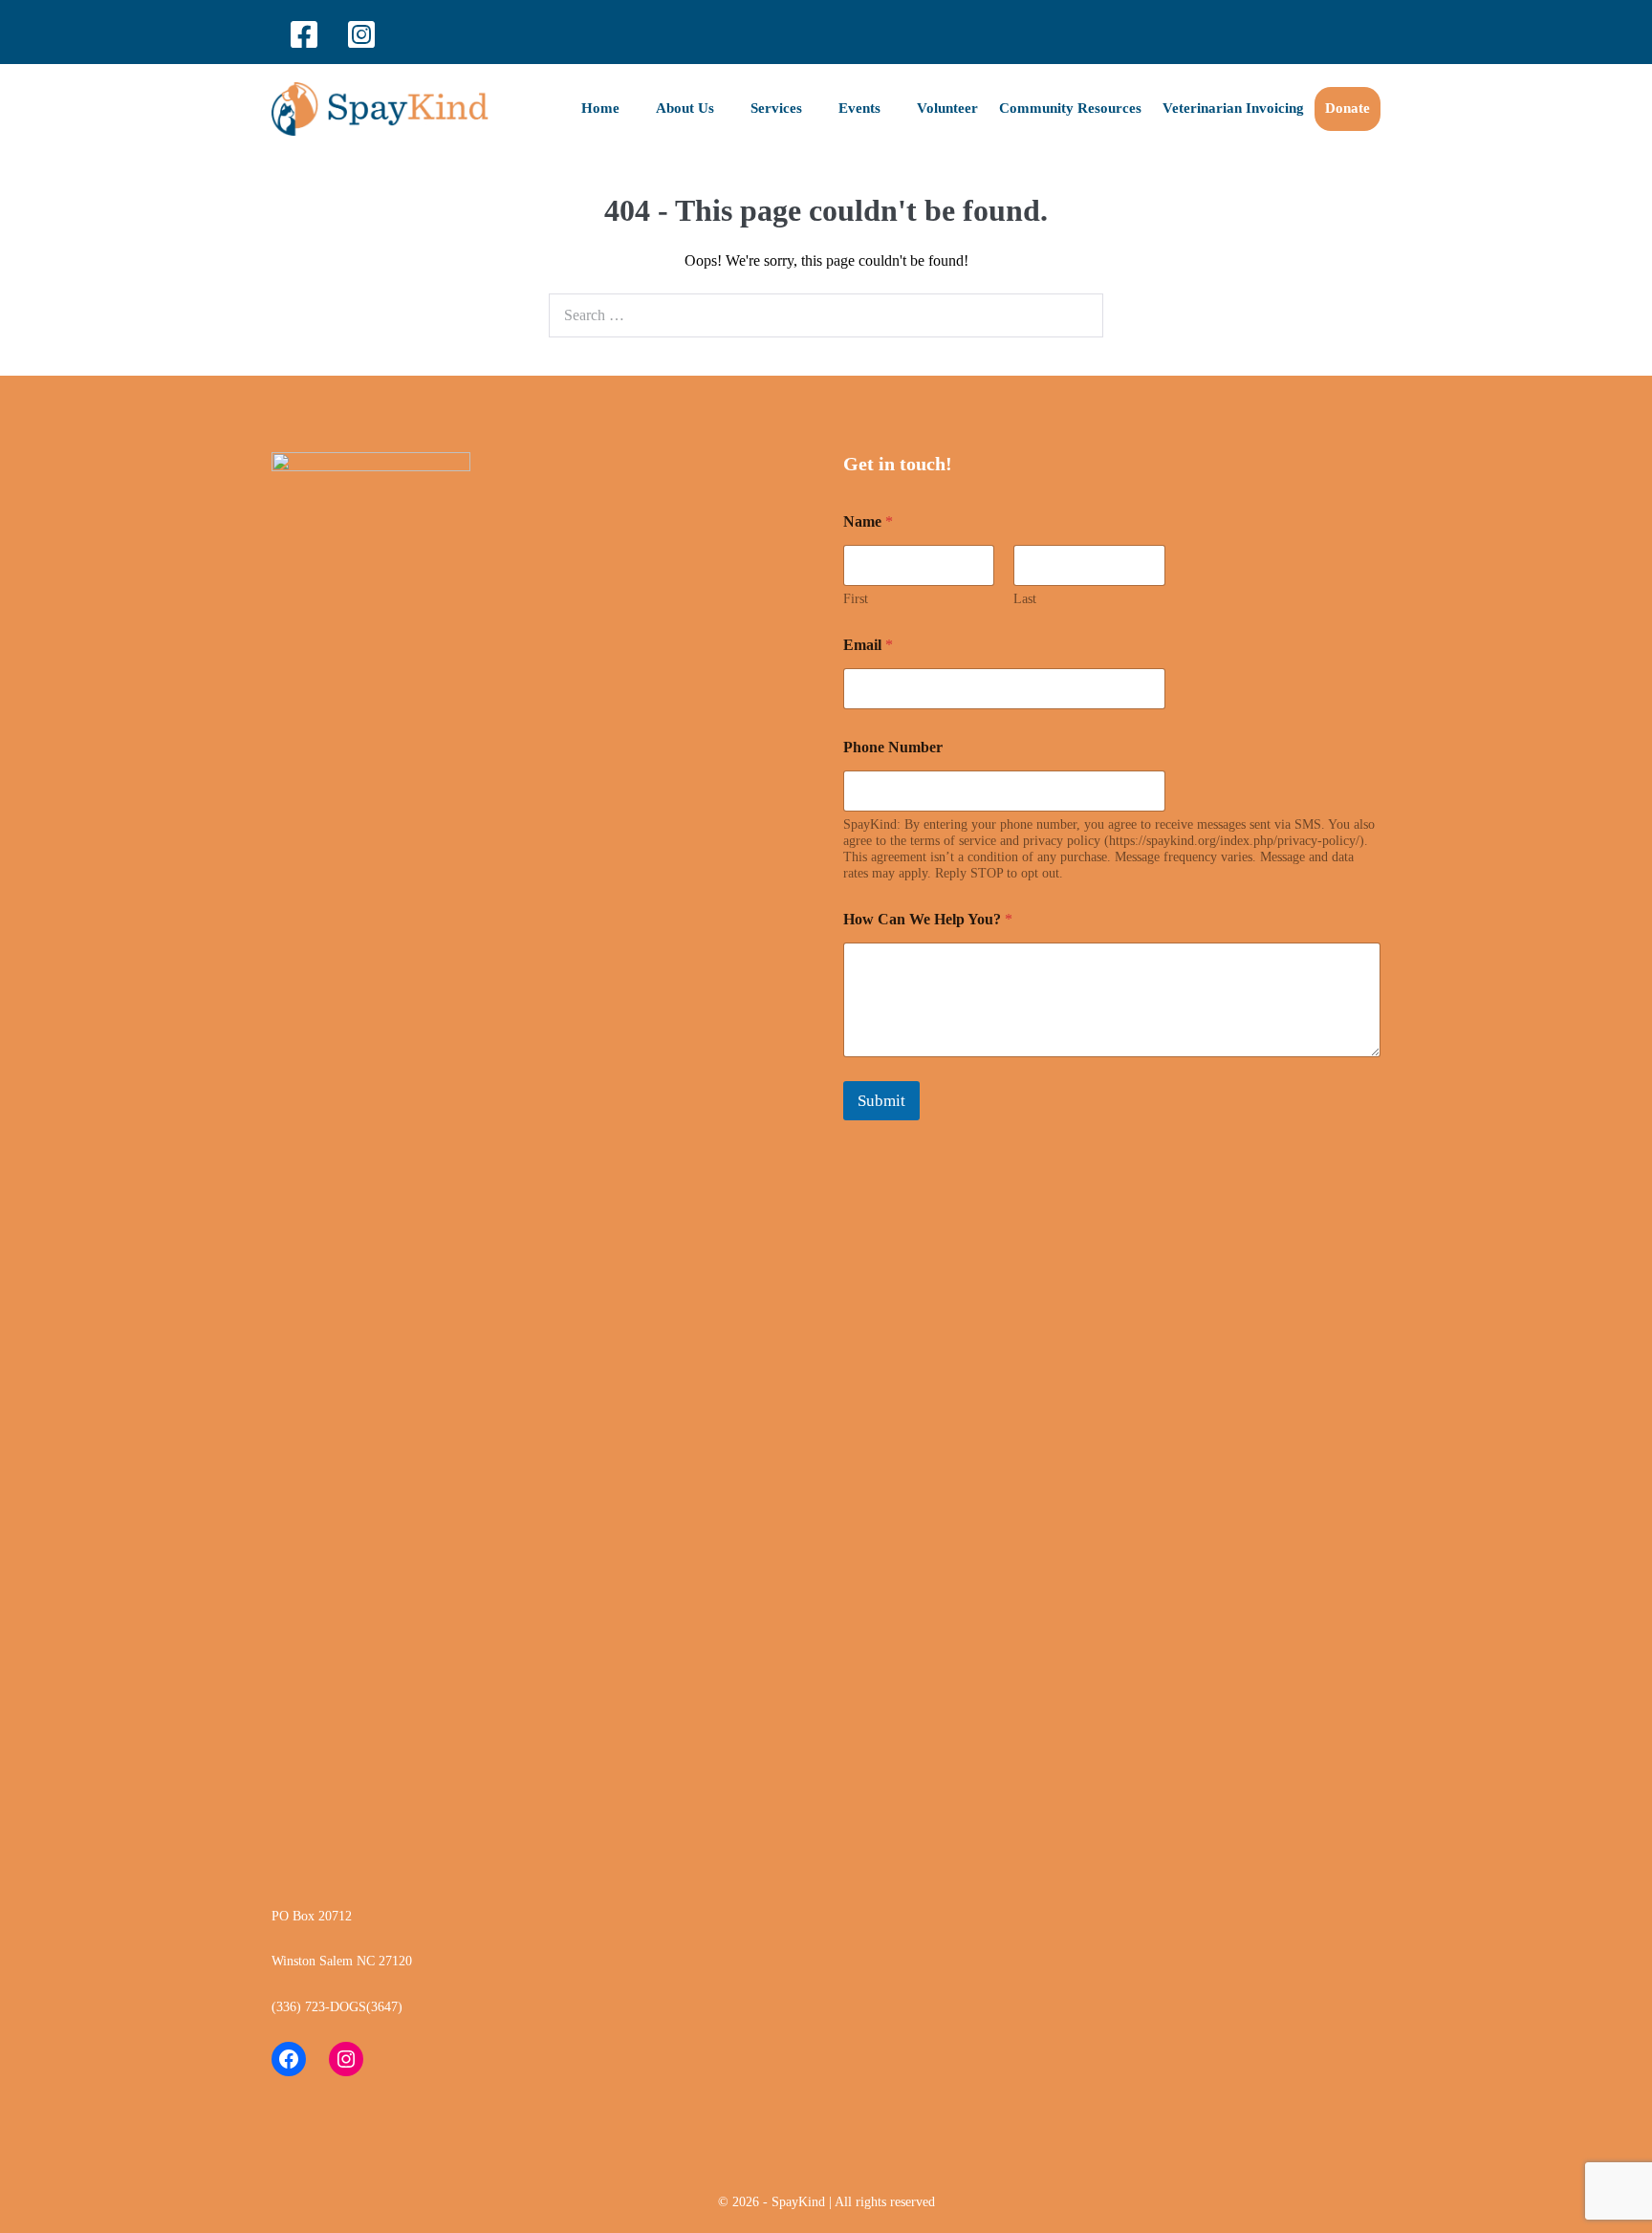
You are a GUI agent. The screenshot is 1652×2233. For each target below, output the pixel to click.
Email (868, 645)
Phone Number (893, 747)
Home (602, 108)
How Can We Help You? (928, 919)
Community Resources (1070, 108)
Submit (881, 1101)
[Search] (1078, 315)
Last (1025, 599)
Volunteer (947, 108)
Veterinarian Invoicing (1233, 108)
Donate (1348, 108)
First (856, 599)
